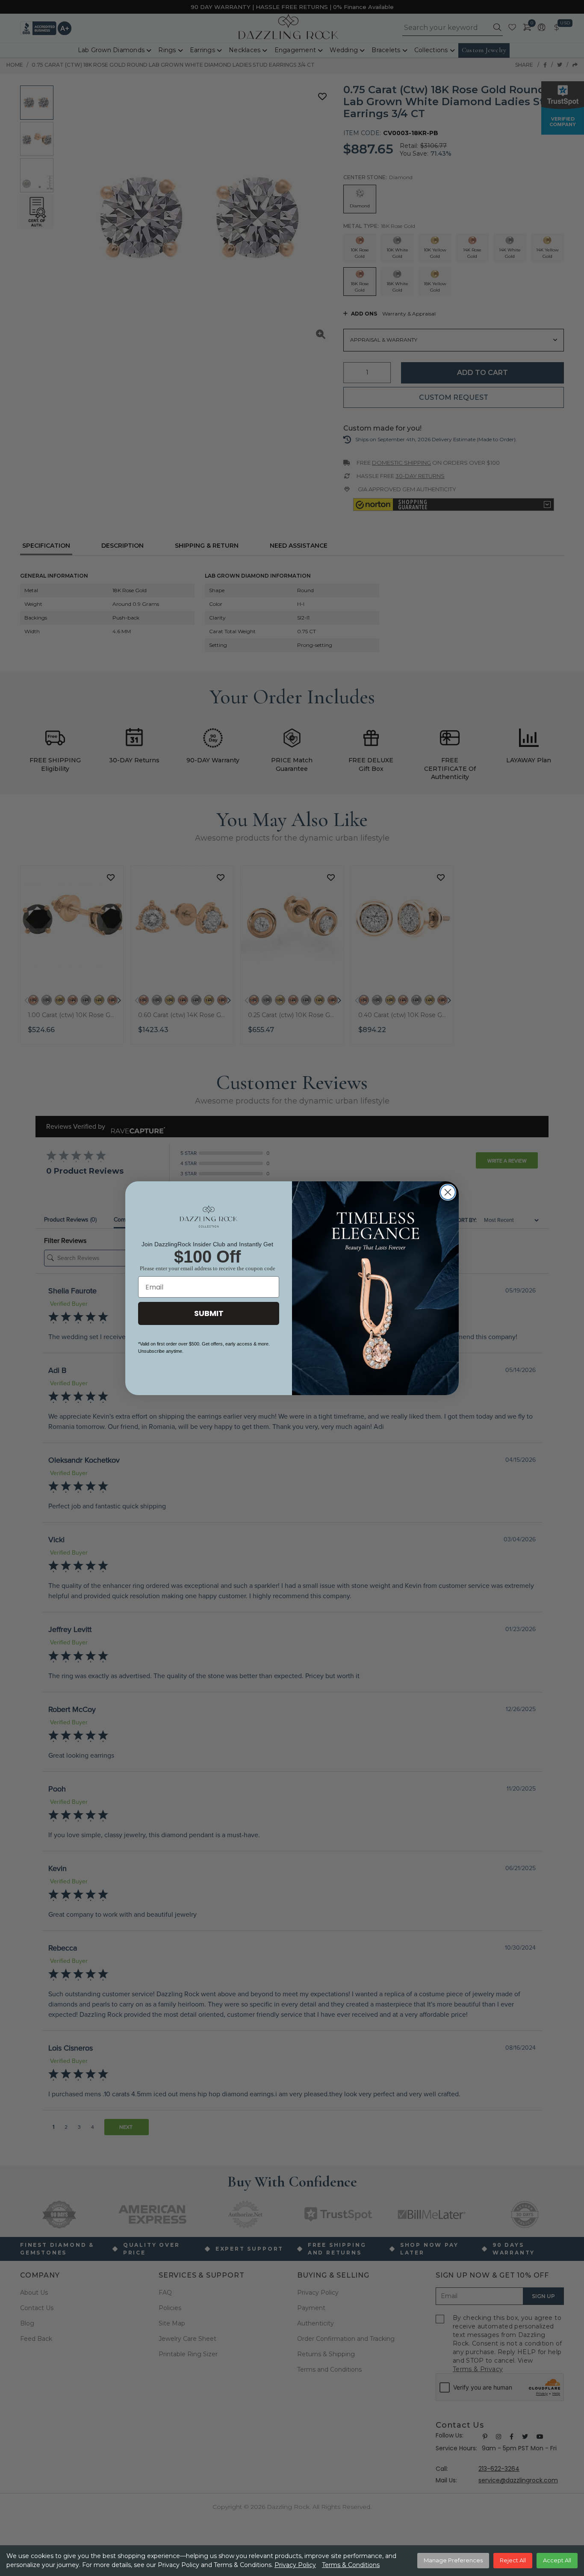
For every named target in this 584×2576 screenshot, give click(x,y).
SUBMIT (209, 1313)
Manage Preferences (453, 2560)
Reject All (513, 2560)
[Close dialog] (448, 1192)
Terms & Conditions (351, 2565)
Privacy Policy (295, 2565)
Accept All (557, 2560)
